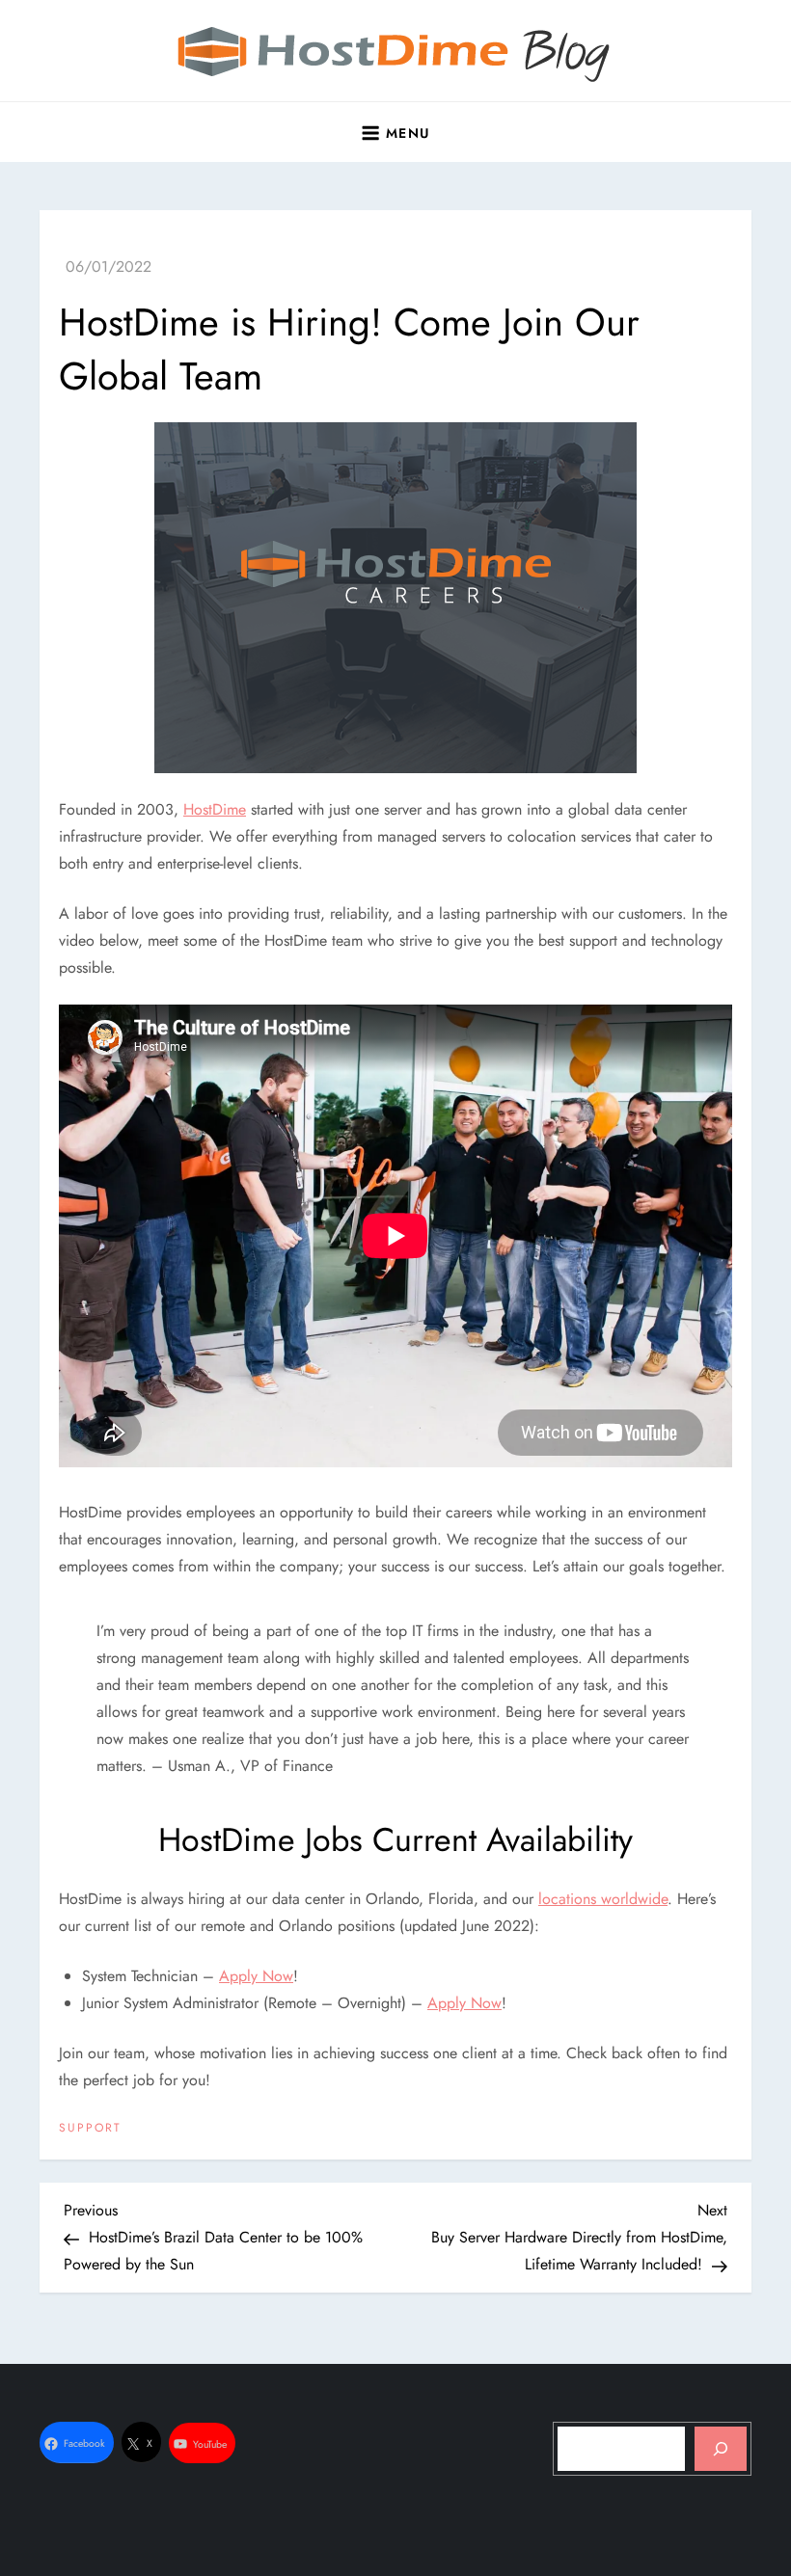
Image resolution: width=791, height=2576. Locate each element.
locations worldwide (603, 1899)
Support (90, 2129)
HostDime (215, 809)
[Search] (721, 2449)
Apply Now (256, 1976)
